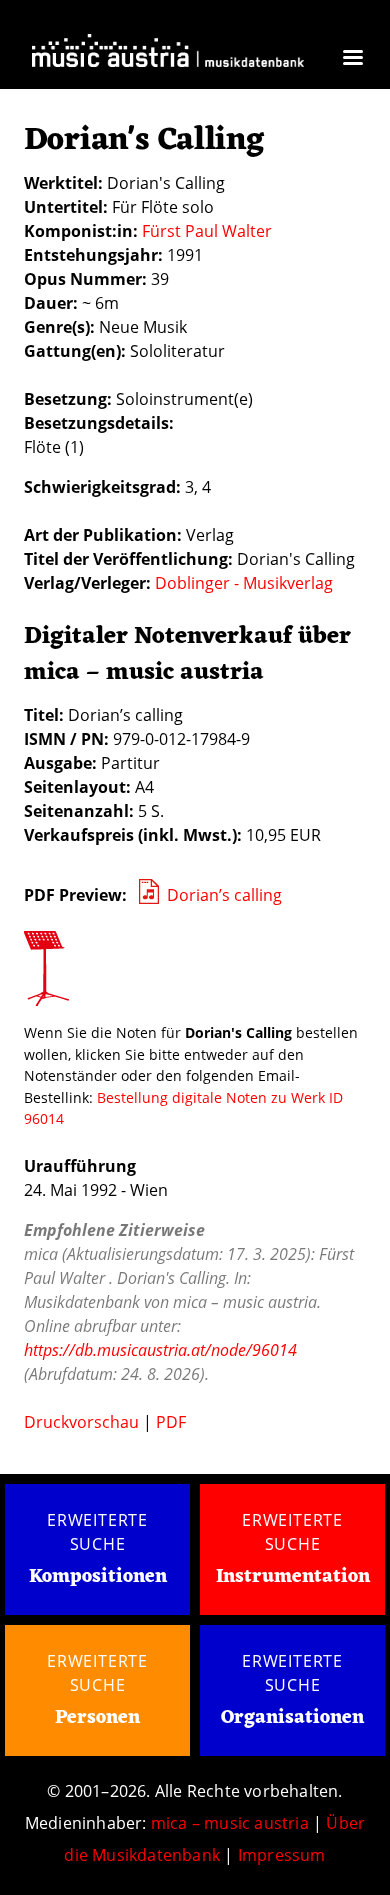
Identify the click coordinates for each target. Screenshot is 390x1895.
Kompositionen (98, 1577)
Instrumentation (293, 1577)
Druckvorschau (81, 1422)
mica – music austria (230, 1823)
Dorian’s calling (224, 895)
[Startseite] (168, 55)
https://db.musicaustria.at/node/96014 (160, 1350)
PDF (171, 1422)
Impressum (282, 1855)
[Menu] (352, 59)
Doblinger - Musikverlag (244, 583)
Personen (97, 1718)
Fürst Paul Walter (207, 231)
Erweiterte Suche (97, 1532)
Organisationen (292, 1718)
